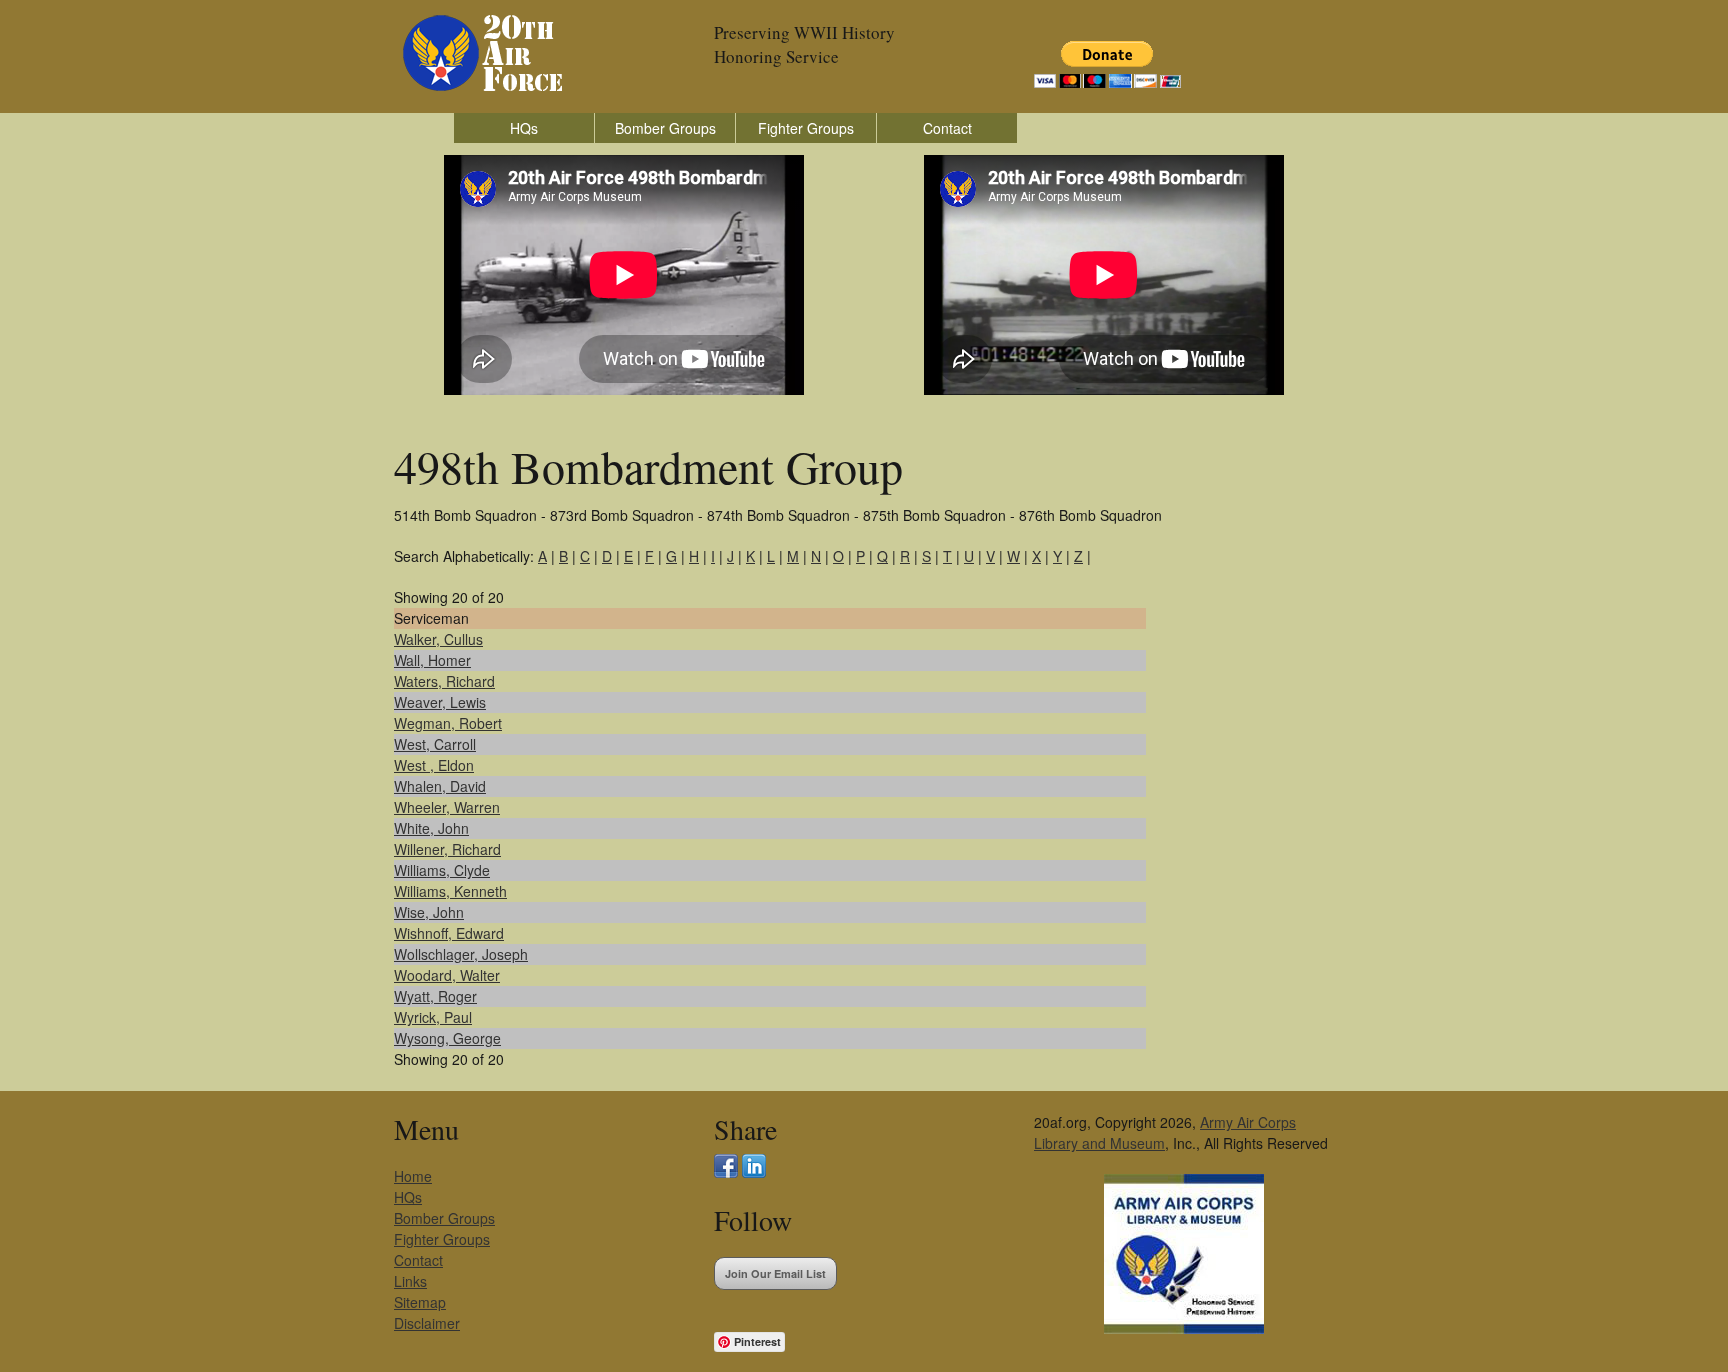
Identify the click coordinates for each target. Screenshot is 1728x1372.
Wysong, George (447, 1038)
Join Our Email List (775, 1273)
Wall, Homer (432, 660)
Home (413, 1176)
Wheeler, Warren (447, 807)
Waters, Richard (444, 681)
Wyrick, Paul (433, 1017)
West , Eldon (434, 765)
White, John (431, 828)
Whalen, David (440, 786)
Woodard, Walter (447, 975)
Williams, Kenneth (450, 891)
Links (410, 1281)
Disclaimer (427, 1323)
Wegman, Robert (448, 723)
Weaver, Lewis (440, 702)
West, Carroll (435, 744)
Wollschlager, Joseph (461, 954)
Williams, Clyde (442, 870)
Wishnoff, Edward (449, 933)
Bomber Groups (665, 128)
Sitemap (420, 1302)
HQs (524, 128)
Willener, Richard (447, 849)
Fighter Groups (806, 128)
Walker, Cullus (438, 639)
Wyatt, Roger (435, 996)
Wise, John (429, 912)
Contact (947, 128)
